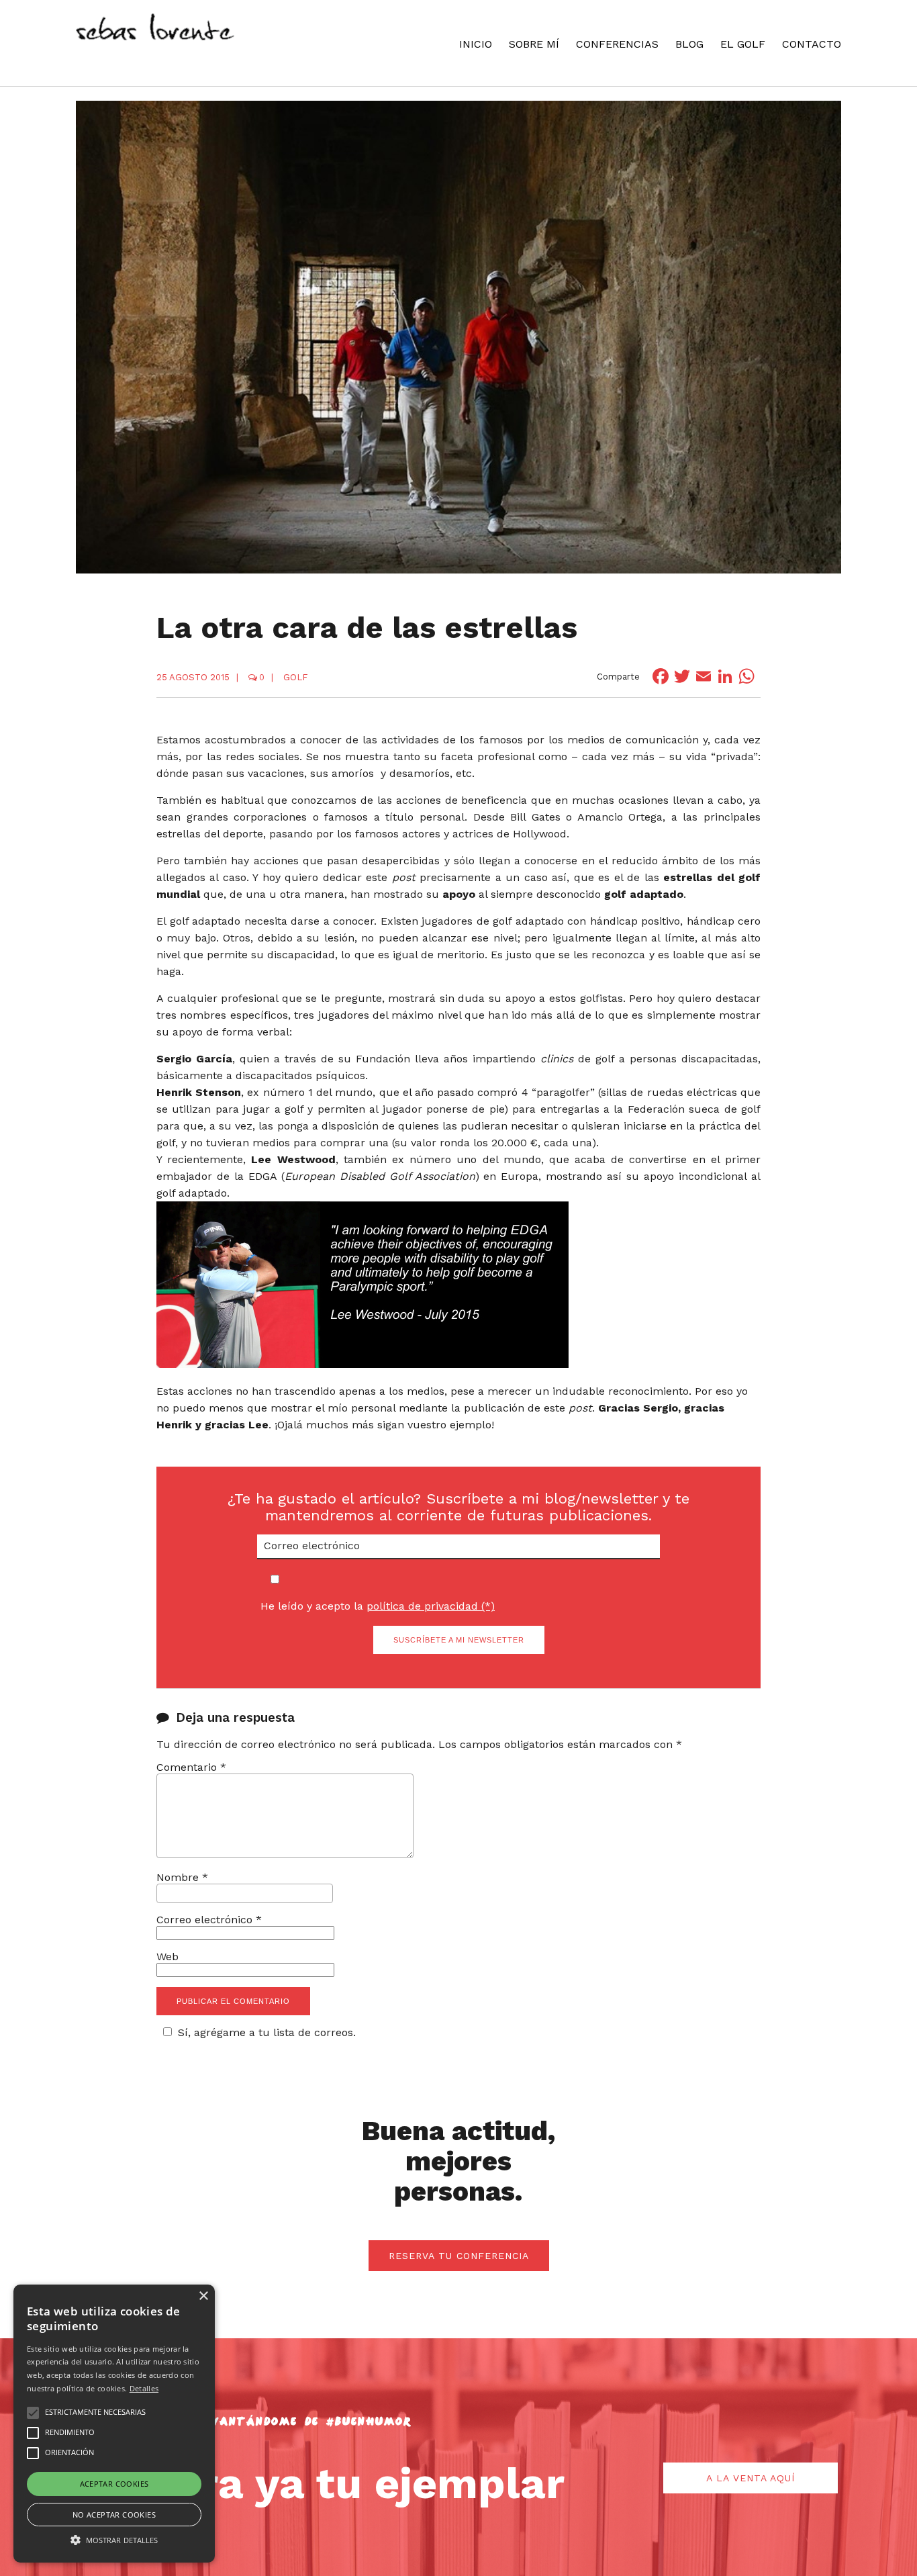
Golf (295, 677)
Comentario (191, 1767)
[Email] (704, 676)
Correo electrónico (209, 1920)
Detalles (144, 2388)
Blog (689, 44)
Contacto (812, 44)
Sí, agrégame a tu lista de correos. (267, 2032)
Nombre (182, 1877)
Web (167, 1957)
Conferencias (617, 44)
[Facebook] (661, 676)
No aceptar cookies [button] (114, 2515)
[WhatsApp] (746, 676)
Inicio (476, 44)
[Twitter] (682, 676)
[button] (114, 2539)
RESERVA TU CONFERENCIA (459, 2256)
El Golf (743, 44)
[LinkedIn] (725, 676)
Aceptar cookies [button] (114, 2484)
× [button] (203, 2296)
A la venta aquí (751, 2478)
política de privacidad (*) (431, 1606)
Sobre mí (534, 44)
